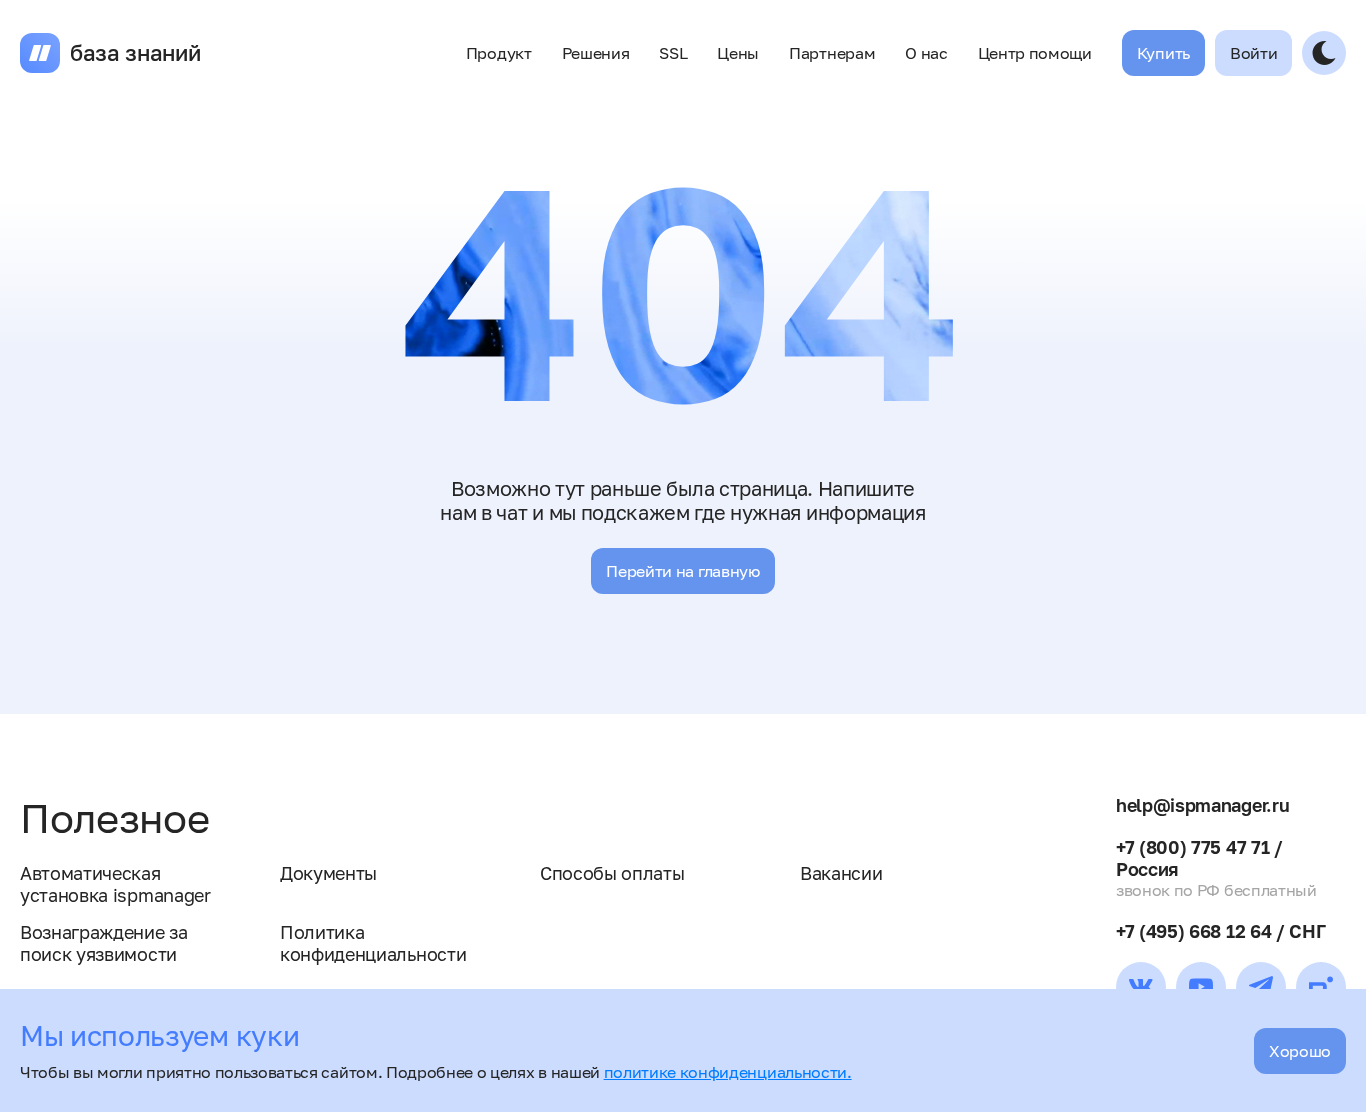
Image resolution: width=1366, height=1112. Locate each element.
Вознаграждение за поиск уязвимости (104, 943)
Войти (1253, 53)
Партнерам (832, 53)
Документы (328, 873)
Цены (738, 53)
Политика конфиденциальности (373, 943)
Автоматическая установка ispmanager (115, 884)
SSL (673, 53)
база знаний (135, 53)
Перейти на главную (682, 571)
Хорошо (1300, 1051)
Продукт (499, 53)
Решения (596, 53)
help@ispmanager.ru (1202, 805)
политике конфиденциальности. (728, 1072)
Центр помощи (1035, 53)
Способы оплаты (612, 873)
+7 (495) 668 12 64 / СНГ (1220, 931)
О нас (926, 53)
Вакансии (841, 873)
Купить (1163, 53)
